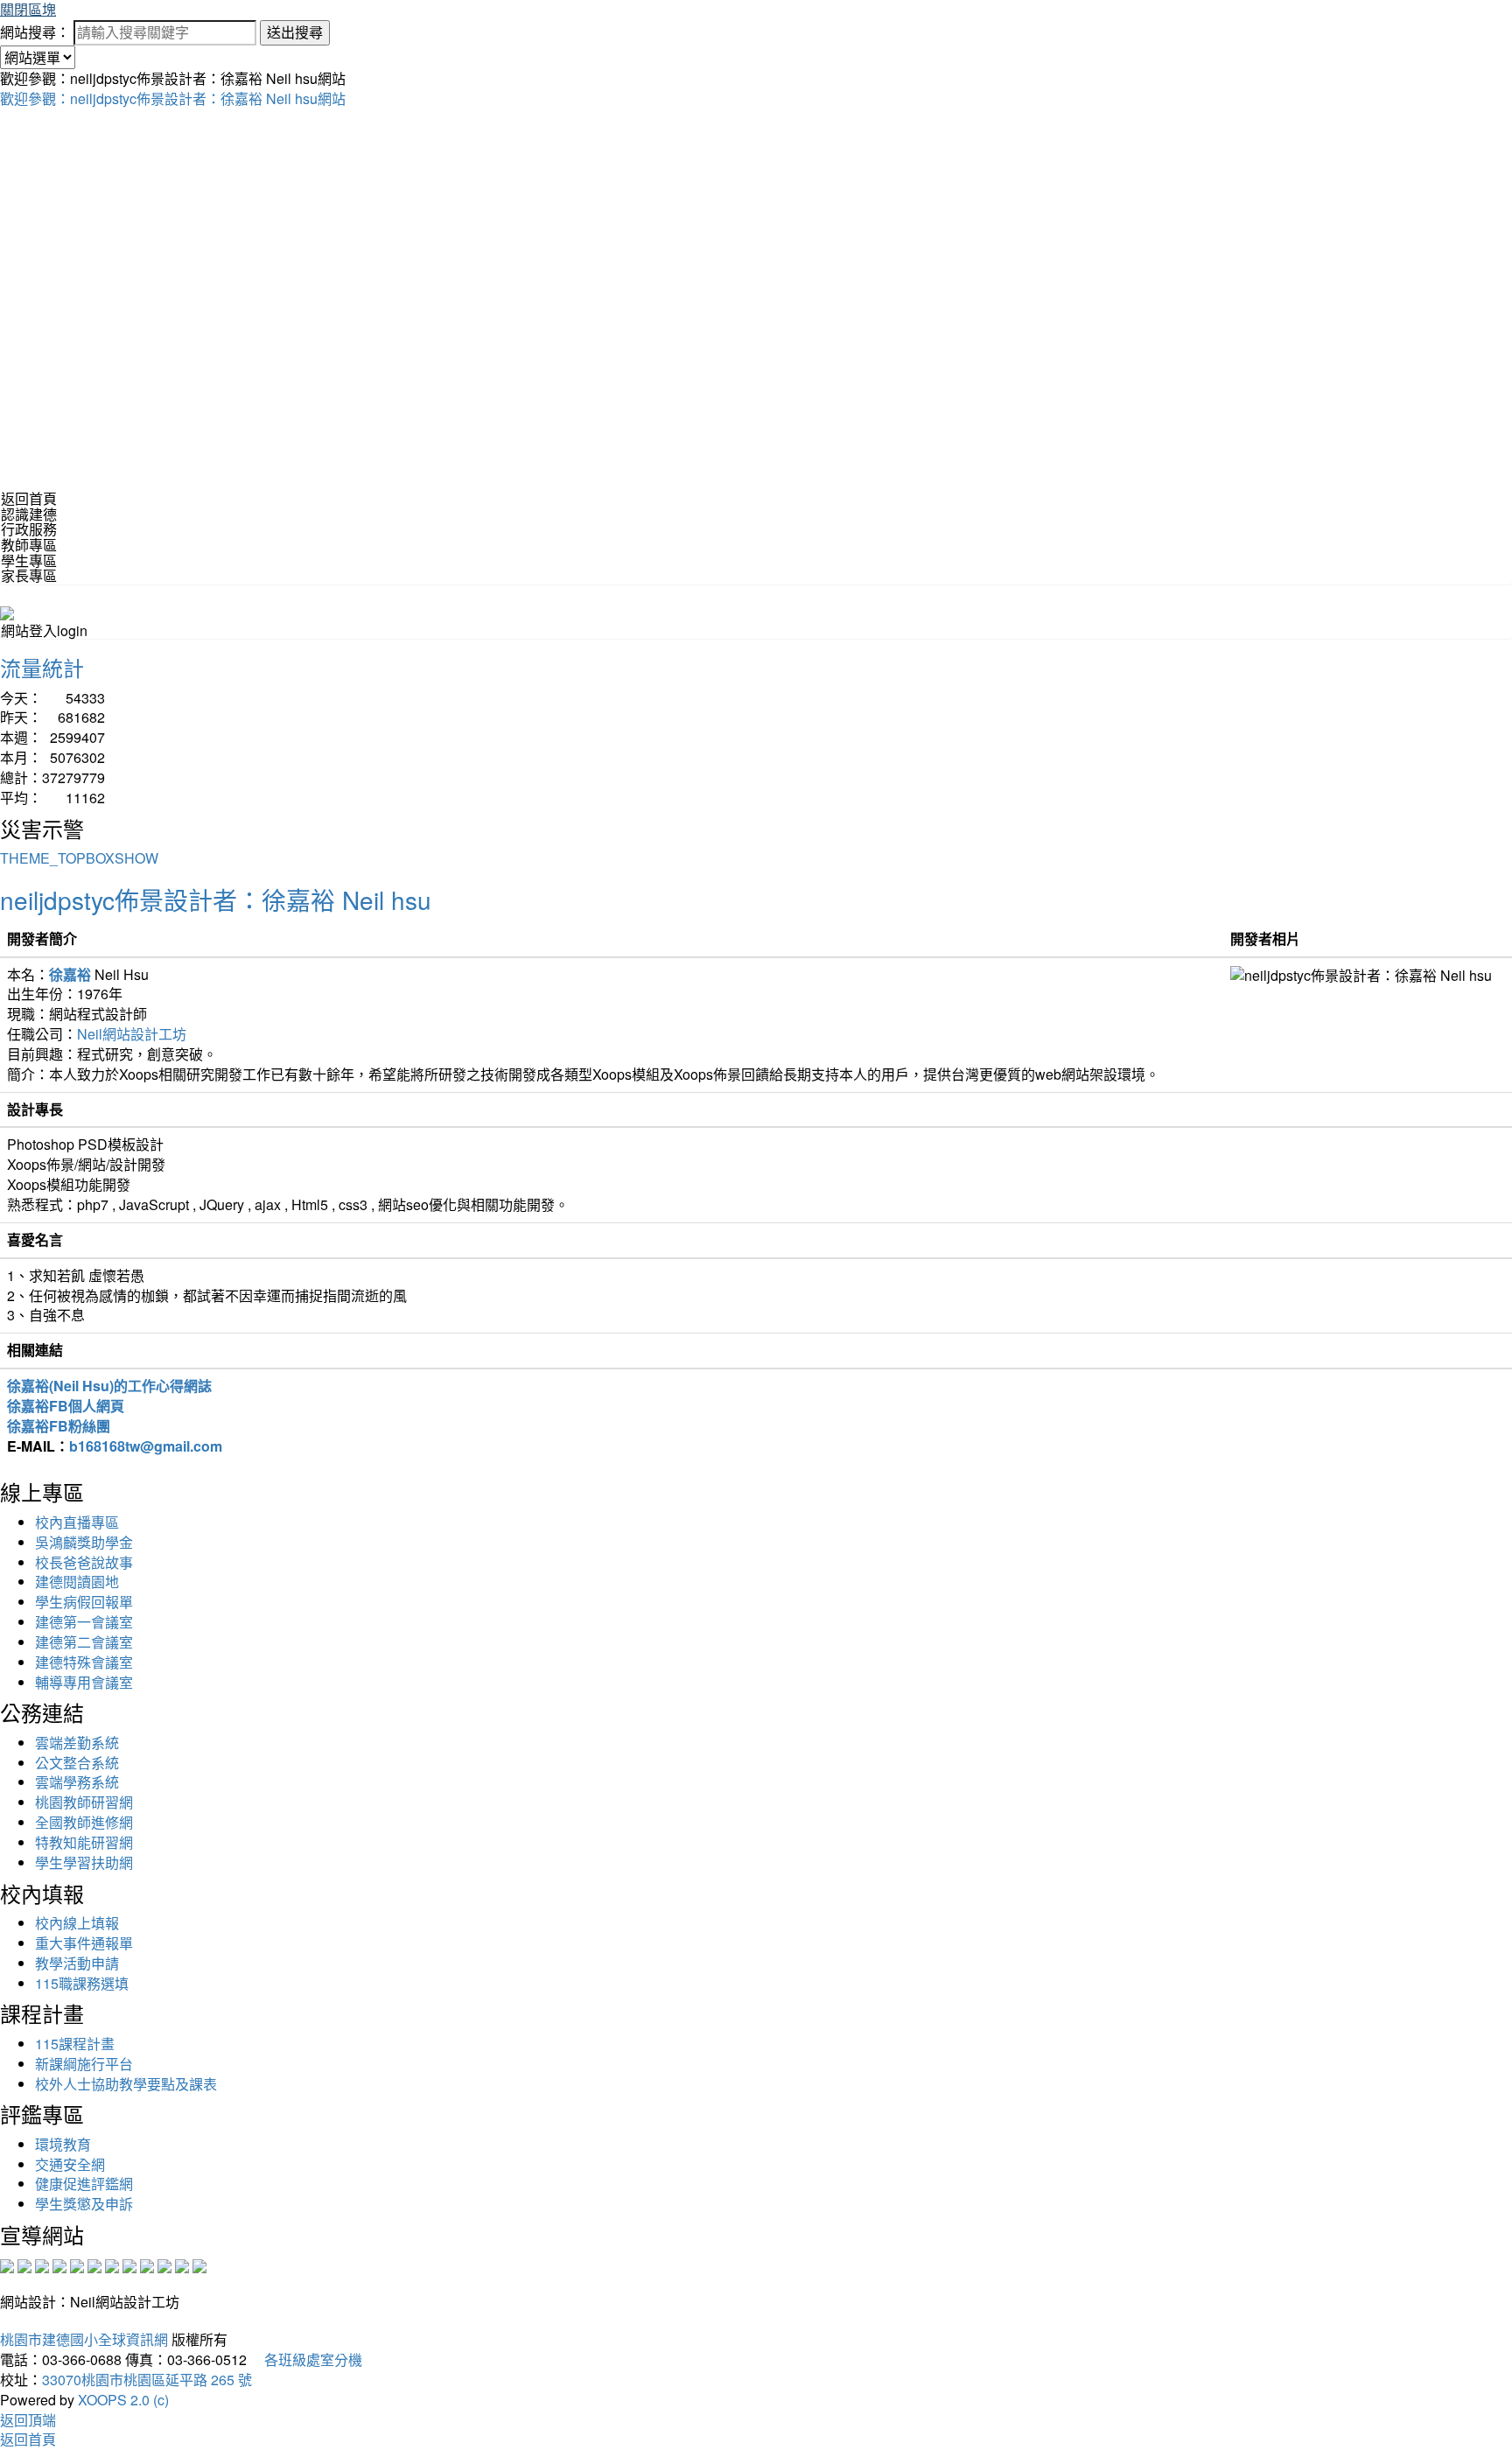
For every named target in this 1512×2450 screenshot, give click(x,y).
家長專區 (29, 575)
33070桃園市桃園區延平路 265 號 (147, 2380)
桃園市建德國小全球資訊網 (84, 2339)
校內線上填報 (77, 1923)
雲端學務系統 (77, 1782)
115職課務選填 (82, 1983)
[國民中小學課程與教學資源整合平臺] (182, 2265)
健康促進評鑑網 (84, 2184)
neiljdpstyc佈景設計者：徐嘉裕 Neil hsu (216, 899)
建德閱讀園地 (77, 1582)
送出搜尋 (295, 32)
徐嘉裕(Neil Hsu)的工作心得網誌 (109, 1386)
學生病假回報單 (84, 1602)
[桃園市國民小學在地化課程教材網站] (24, 2265)
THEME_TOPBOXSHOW (79, 858)
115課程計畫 (75, 2044)
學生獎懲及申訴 (84, 2204)
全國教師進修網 (84, 1822)
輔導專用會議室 (84, 1682)
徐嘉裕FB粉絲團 (59, 1426)
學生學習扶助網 (84, 1862)
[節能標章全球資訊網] (94, 2265)
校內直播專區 (77, 1522)
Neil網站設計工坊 (132, 1034)
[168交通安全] (7, 2265)
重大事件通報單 (84, 1943)
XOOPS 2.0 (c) (123, 2400)
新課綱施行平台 (84, 2064)
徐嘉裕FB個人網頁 (66, 1406)
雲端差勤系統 (77, 1743)
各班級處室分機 (306, 2359)
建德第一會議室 (84, 1622)
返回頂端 (28, 2420)
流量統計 (42, 667)
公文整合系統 (77, 1763)
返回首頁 (29, 498)
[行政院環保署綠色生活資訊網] (59, 2265)
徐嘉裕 (70, 974)
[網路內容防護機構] (42, 2265)
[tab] (756, 514)
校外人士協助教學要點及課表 (126, 2084)
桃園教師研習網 (84, 1802)
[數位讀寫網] (129, 2265)
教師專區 (29, 545)
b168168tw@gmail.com (146, 1446)
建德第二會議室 (84, 1642)
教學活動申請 (77, 1963)
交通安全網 (70, 2164)
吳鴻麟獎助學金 (84, 1542)
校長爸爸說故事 (84, 1562)
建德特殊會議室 (84, 1662)
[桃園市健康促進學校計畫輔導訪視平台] (199, 2265)
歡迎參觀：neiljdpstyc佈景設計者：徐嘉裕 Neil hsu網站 (173, 98)
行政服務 (29, 529)
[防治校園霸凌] (112, 2265)
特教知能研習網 (84, 1842)
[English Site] (7, 611)
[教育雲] (147, 2265)
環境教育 (63, 2144)
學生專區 (29, 560)
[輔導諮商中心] (164, 2265)
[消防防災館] (77, 2265)
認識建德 (29, 514)
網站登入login (44, 630)
